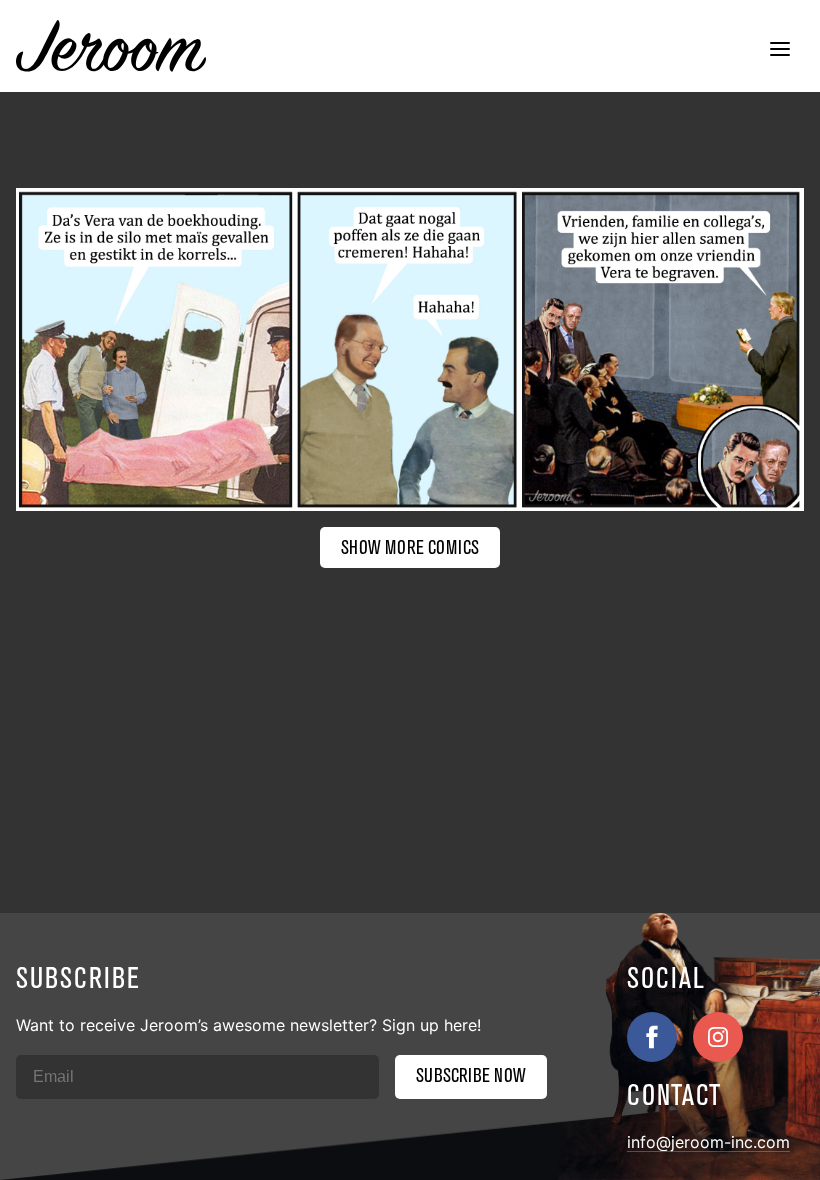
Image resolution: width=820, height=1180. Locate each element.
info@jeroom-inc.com (708, 1142)
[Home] (111, 46)
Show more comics (410, 547)
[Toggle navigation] (780, 51)
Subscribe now (471, 1075)
